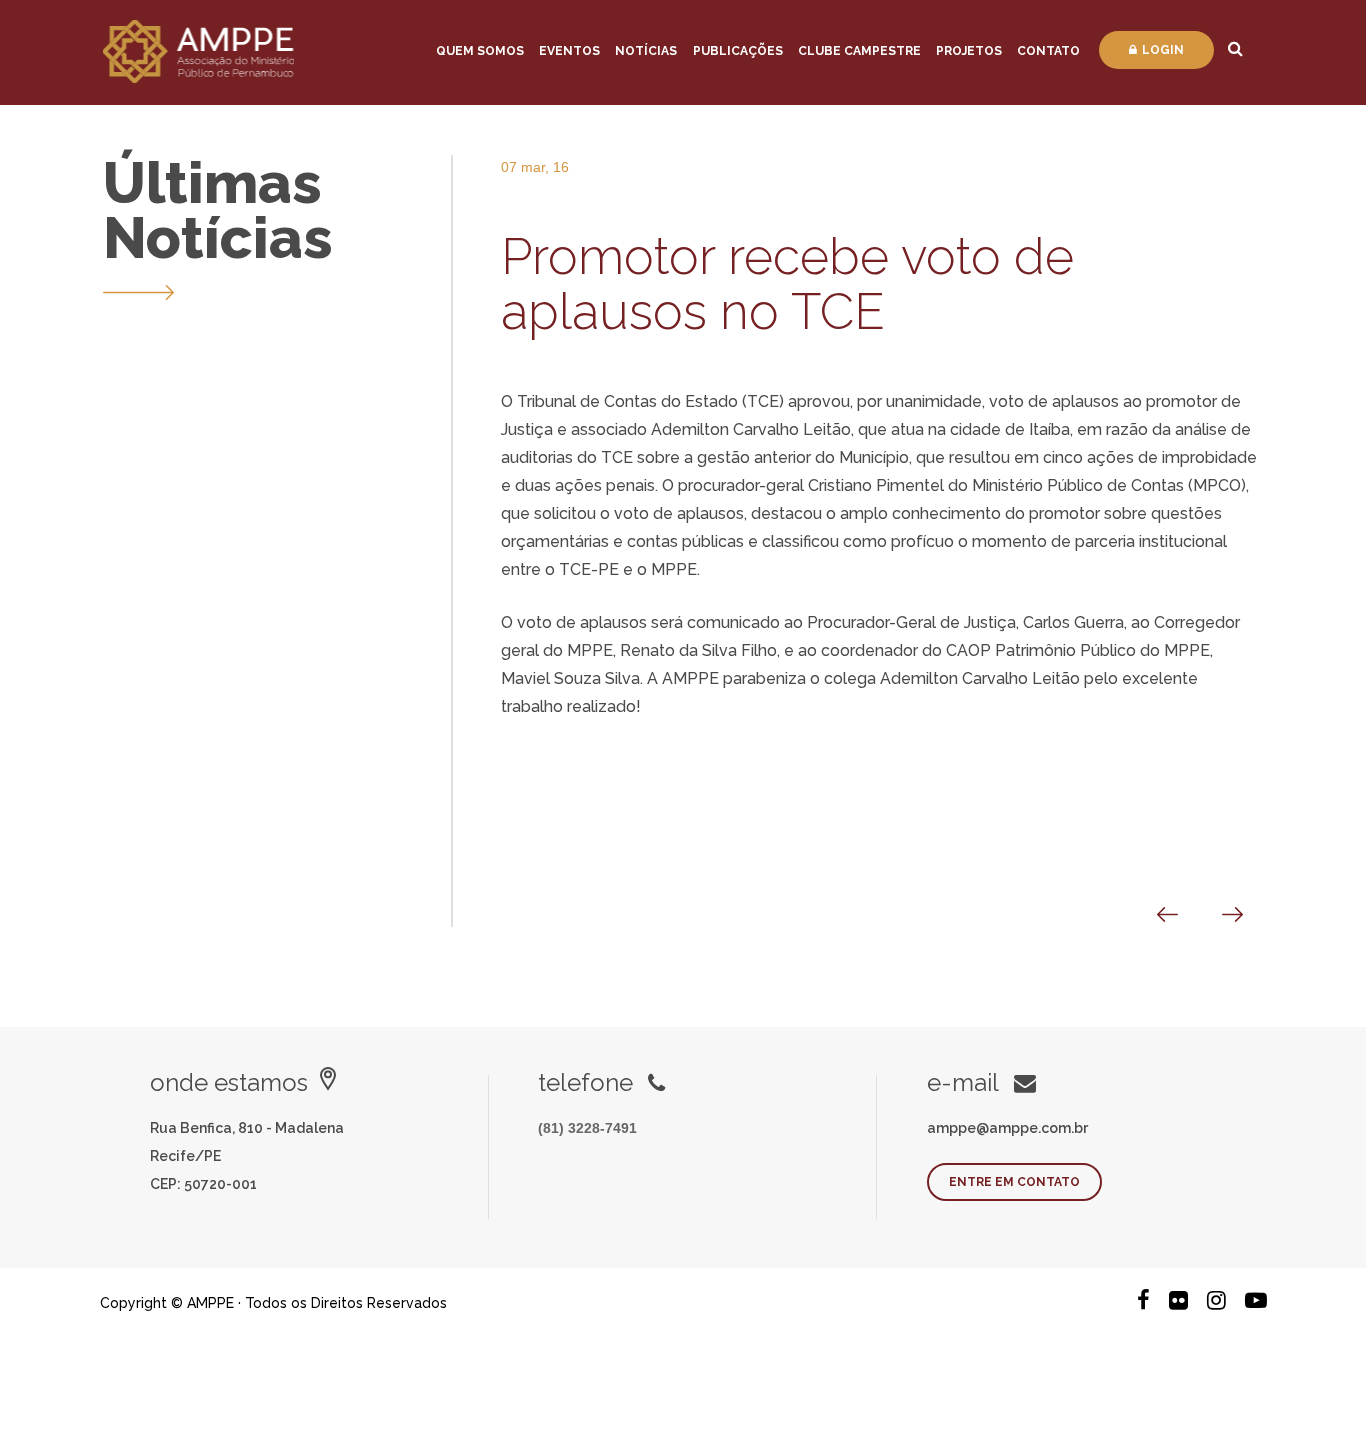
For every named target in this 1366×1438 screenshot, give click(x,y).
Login (1163, 50)
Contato (1048, 51)
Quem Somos (480, 51)
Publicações (738, 51)
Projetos (969, 51)
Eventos (569, 51)
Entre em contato (1014, 1182)
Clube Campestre (859, 51)
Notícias (646, 51)
